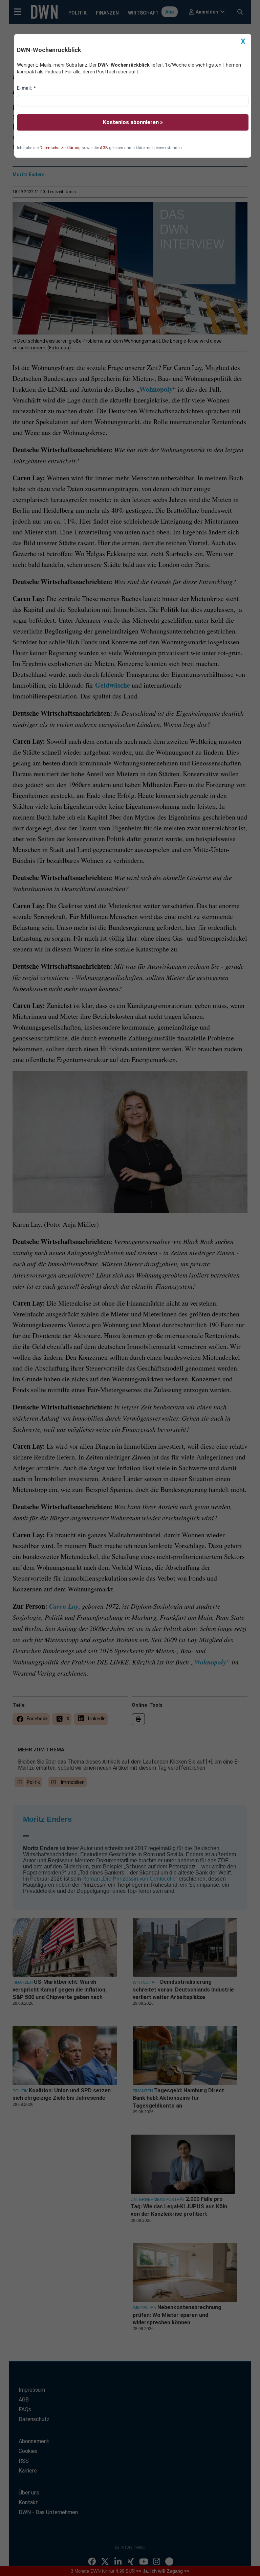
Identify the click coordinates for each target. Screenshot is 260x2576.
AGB (104, 148)
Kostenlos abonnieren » (133, 122)
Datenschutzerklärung (60, 148)
